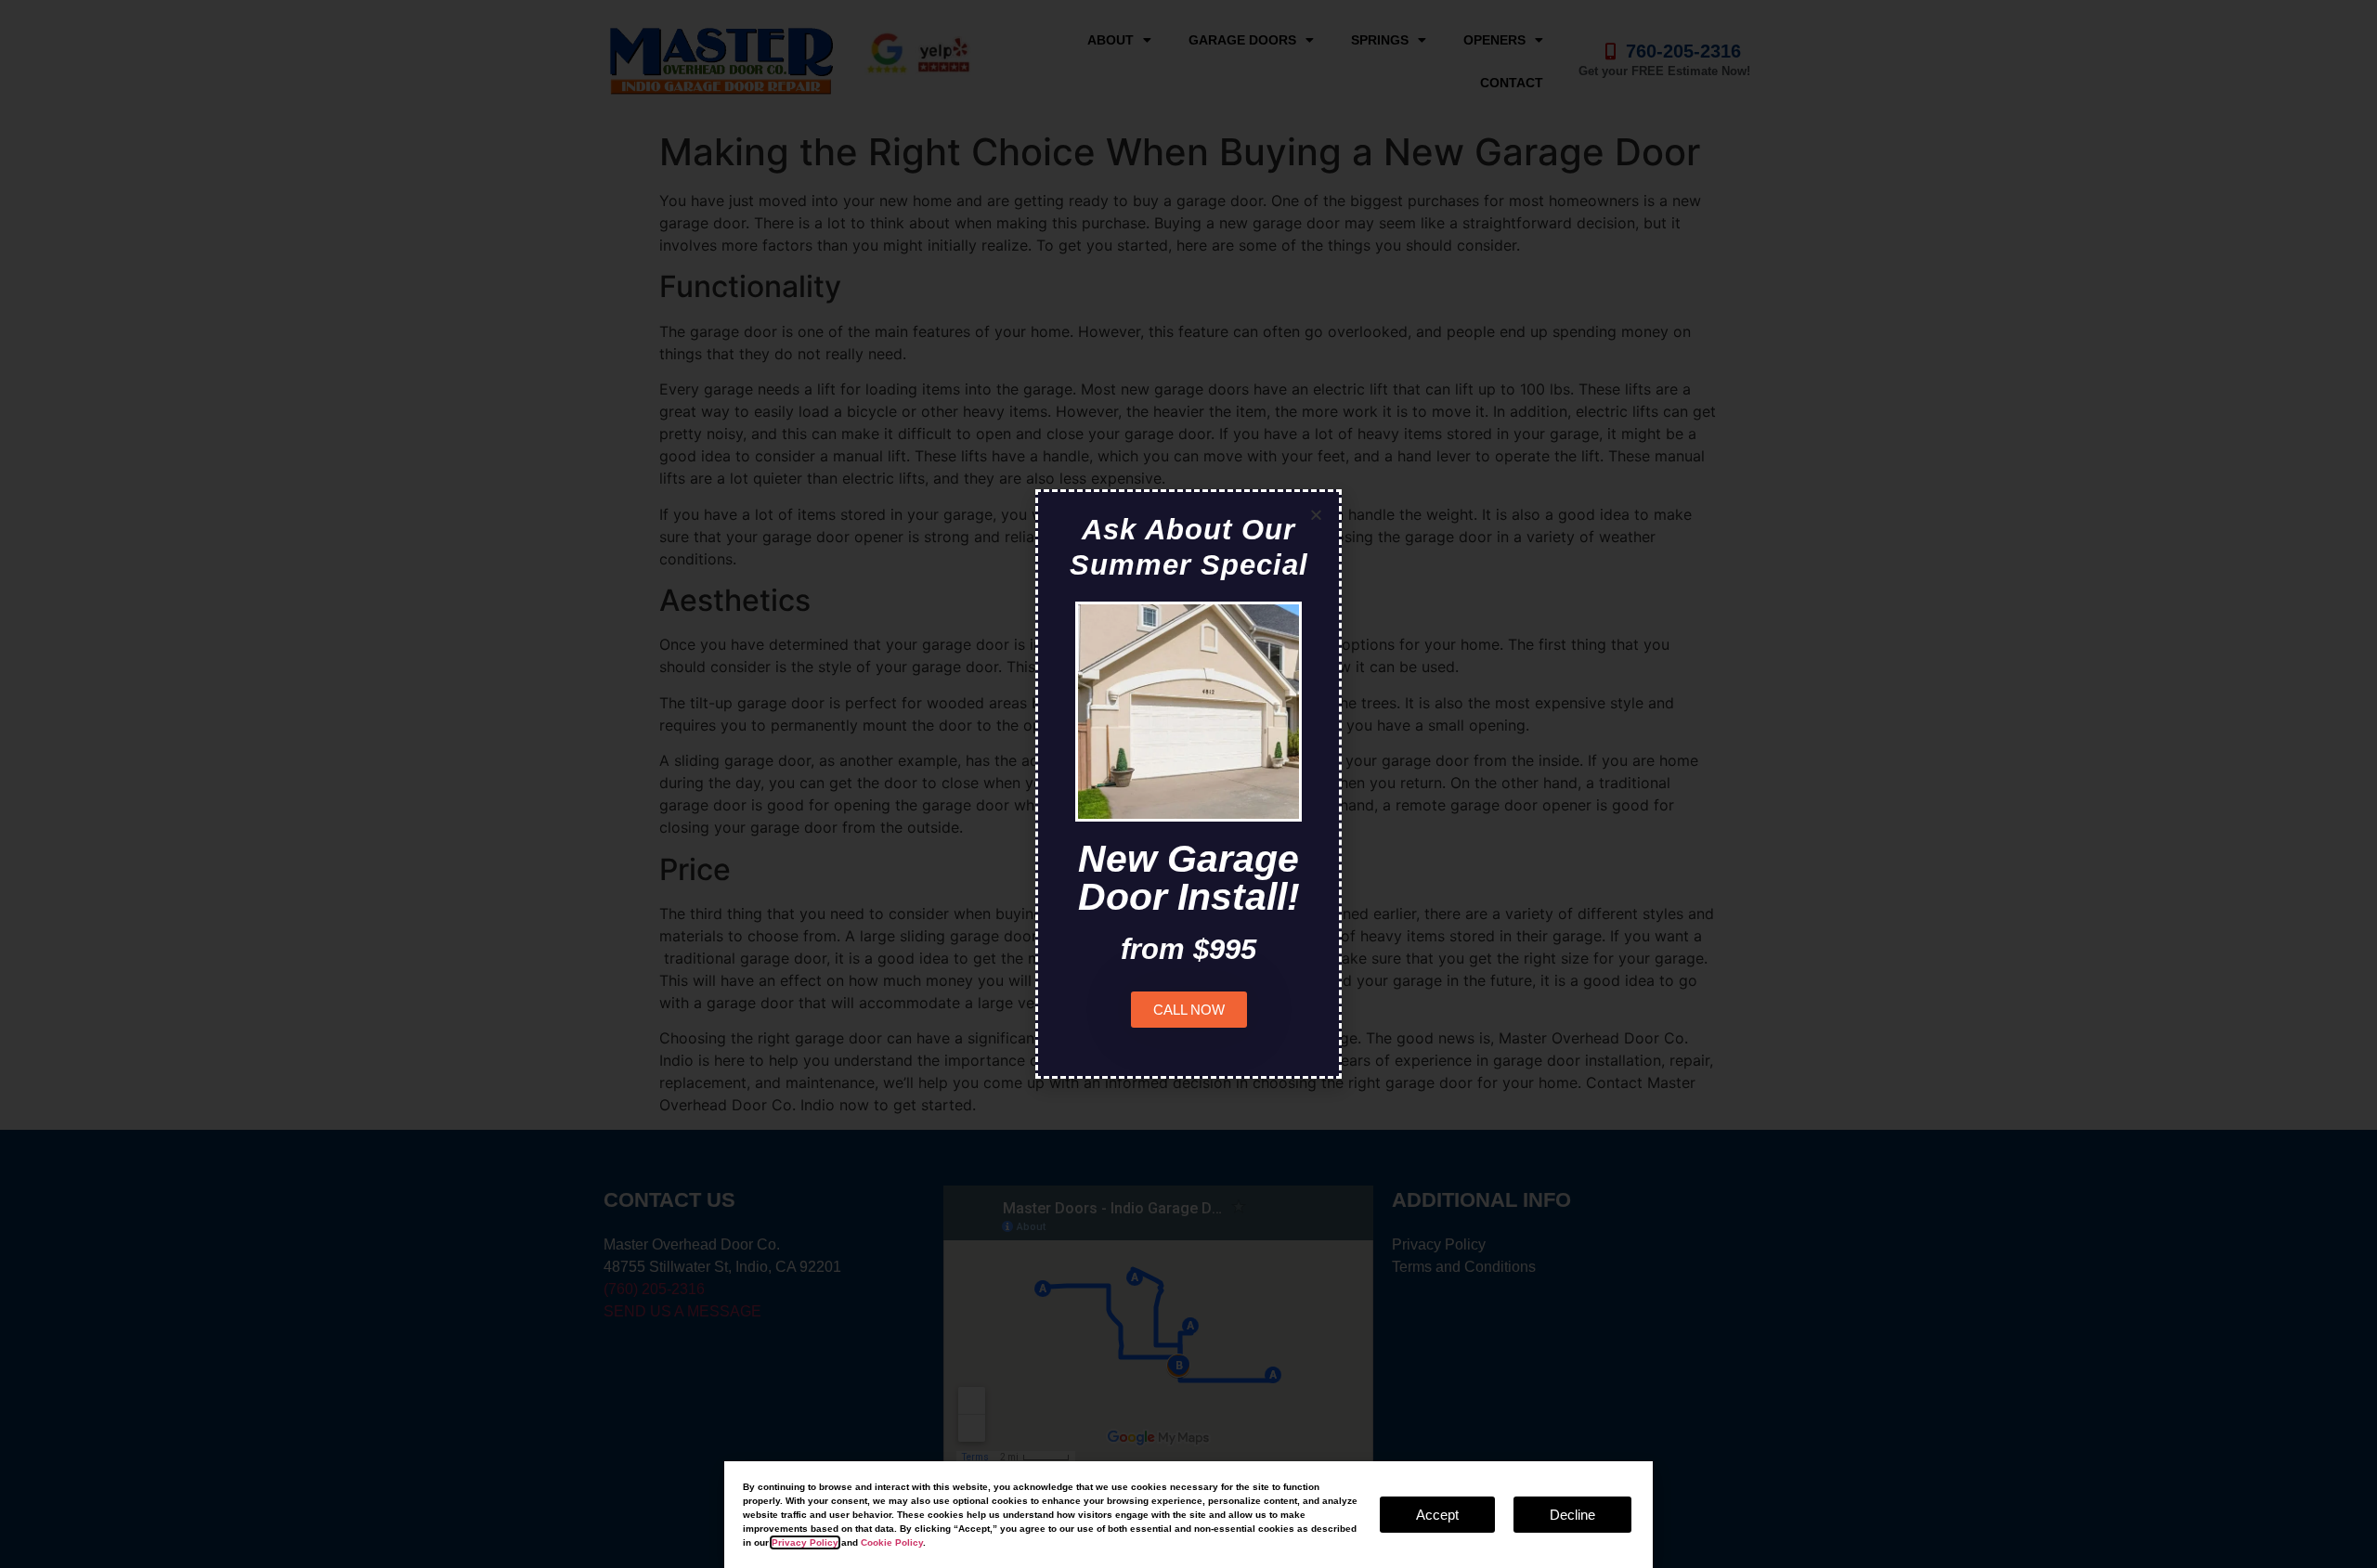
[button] (1316, 515)
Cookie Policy (892, 1542)
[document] (1188, 784)
